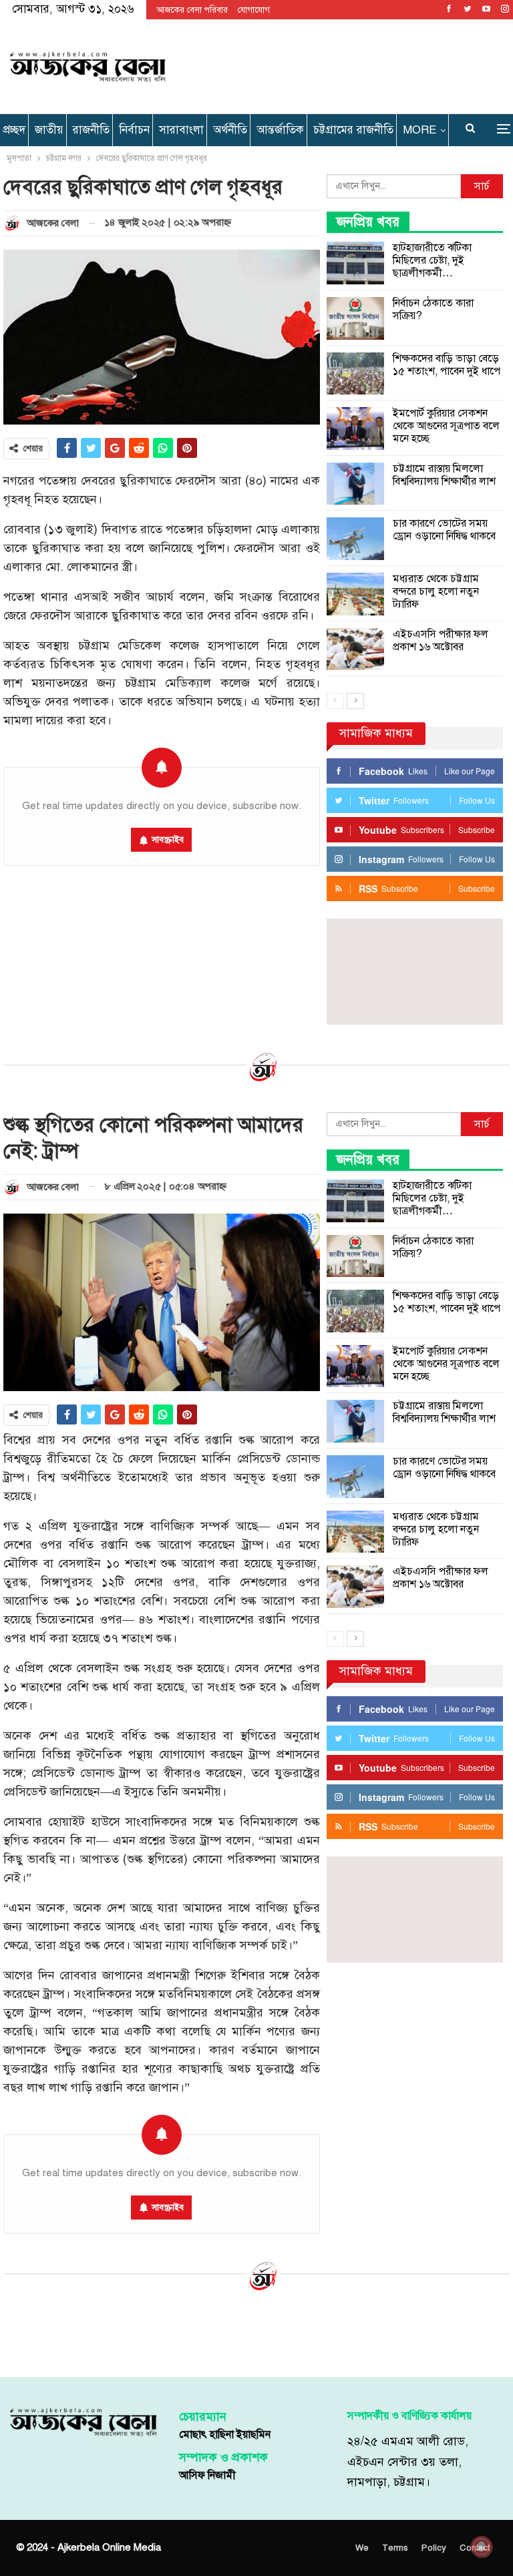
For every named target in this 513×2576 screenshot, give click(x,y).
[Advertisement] (341, 64)
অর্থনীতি (230, 130)
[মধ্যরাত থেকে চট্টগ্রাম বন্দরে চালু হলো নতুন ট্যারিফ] (355, 594)
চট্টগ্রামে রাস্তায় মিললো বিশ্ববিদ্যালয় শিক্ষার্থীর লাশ (444, 475)
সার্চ (482, 186)
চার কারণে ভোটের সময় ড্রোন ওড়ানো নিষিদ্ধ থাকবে (444, 530)
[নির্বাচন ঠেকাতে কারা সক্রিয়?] (355, 318)
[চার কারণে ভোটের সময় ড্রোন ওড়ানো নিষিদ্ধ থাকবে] (355, 539)
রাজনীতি (91, 130)
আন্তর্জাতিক (280, 130)
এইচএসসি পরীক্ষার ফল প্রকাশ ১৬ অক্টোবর (441, 640)
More (419, 130)
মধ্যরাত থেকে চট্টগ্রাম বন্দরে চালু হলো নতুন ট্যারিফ (436, 591)
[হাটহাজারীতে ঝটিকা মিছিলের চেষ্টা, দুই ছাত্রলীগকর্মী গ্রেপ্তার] (355, 263)
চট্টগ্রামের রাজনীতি (353, 130)
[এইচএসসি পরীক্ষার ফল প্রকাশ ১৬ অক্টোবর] (355, 650)
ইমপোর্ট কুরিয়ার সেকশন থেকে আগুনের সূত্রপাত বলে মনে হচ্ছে (446, 426)
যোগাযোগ (254, 10)
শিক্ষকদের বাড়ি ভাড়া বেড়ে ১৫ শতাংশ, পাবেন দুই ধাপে (447, 365)
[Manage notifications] (482, 2547)
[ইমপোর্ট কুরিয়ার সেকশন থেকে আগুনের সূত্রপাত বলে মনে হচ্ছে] (355, 429)
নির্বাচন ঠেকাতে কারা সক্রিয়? (433, 309)
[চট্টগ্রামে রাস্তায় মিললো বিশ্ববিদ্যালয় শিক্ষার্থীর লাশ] (355, 484)
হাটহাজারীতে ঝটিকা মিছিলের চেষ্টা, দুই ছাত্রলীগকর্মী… (432, 260)
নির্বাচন (134, 130)
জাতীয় (49, 130)
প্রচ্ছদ (14, 130)
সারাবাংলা (181, 130)
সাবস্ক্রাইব (168, 840)
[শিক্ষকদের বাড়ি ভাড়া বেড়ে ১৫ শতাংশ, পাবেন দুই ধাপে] (355, 374)
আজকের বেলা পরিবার (192, 10)
